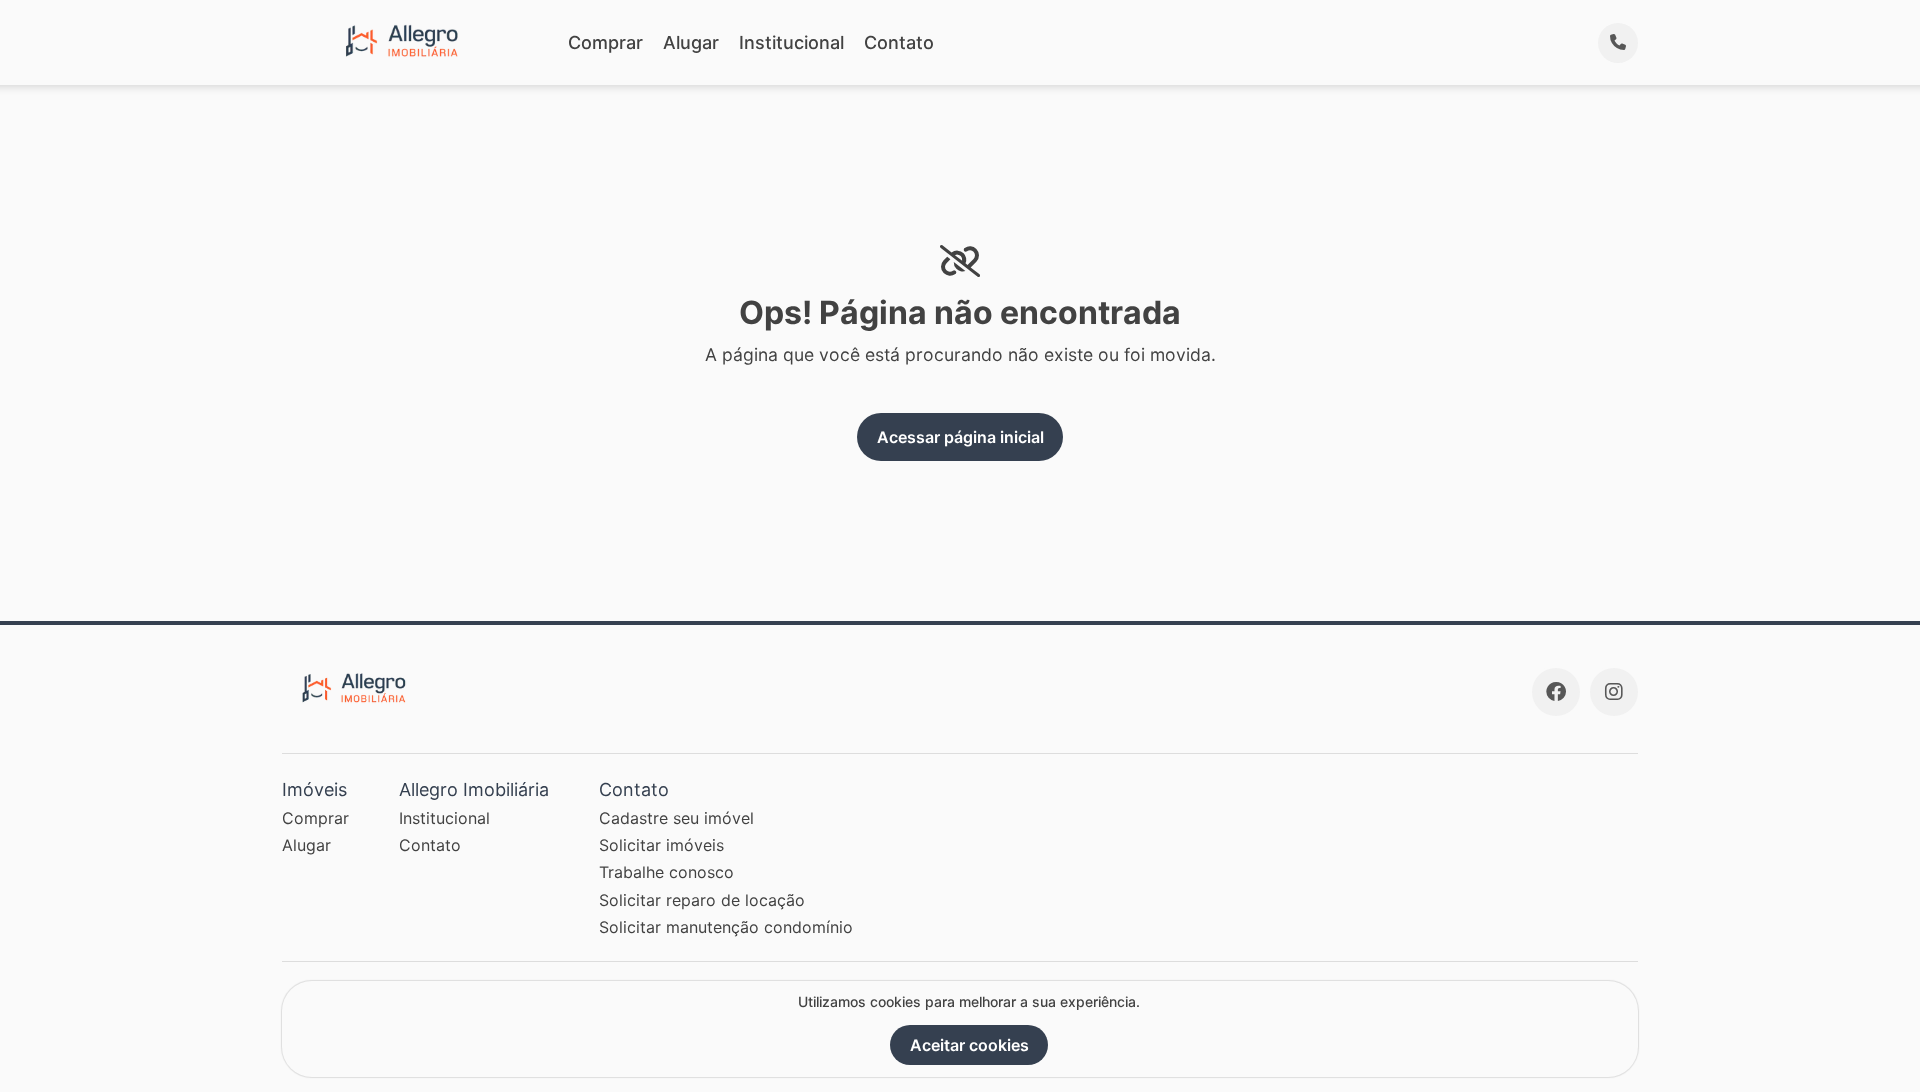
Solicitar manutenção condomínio (726, 927)
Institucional (791, 42)
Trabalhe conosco (666, 872)
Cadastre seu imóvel (676, 818)
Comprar (605, 42)
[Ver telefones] (1618, 43)
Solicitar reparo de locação (702, 900)
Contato (899, 42)
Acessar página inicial (960, 437)
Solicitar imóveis (661, 845)
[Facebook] (1556, 692)
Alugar (691, 42)
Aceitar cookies (969, 1045)
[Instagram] (1614, 692)
